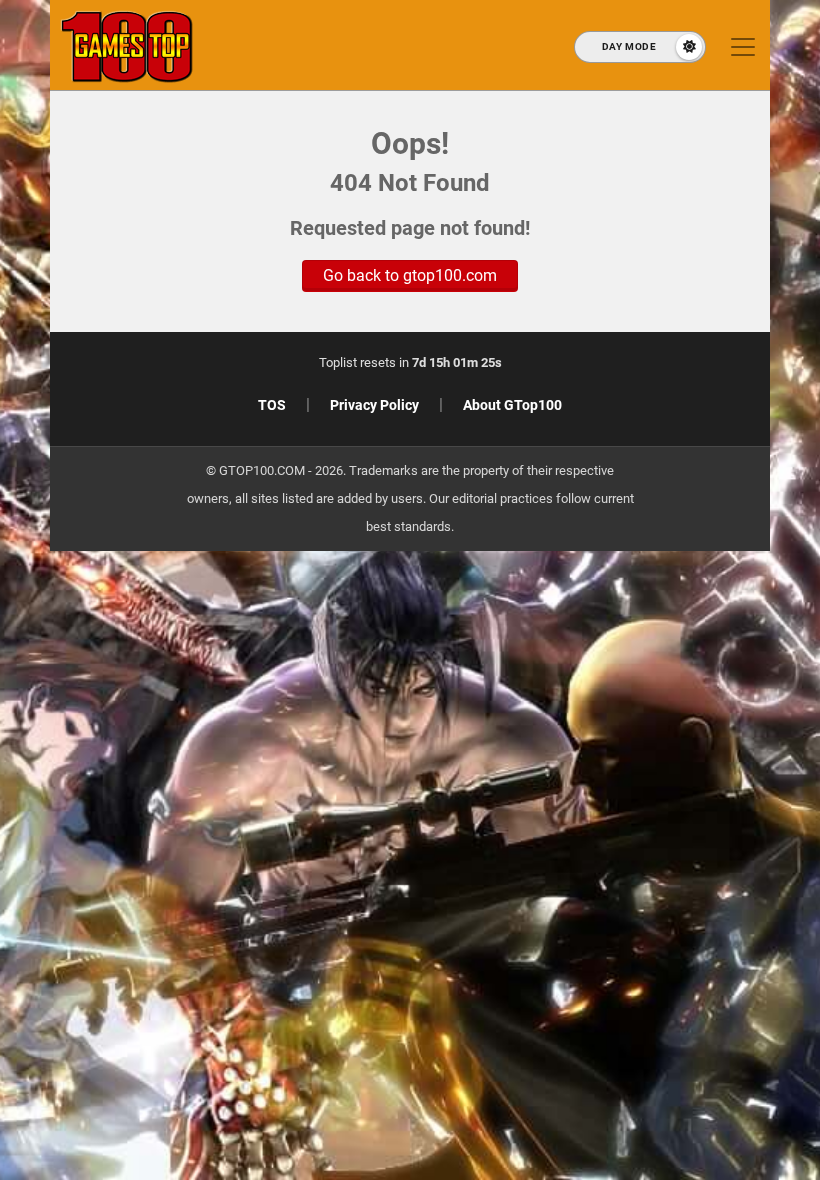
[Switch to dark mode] (640, 47)
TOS (272, 405)
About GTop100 (512, 405)
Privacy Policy (374, 405)
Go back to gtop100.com (410, 275)
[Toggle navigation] (743, 47)
